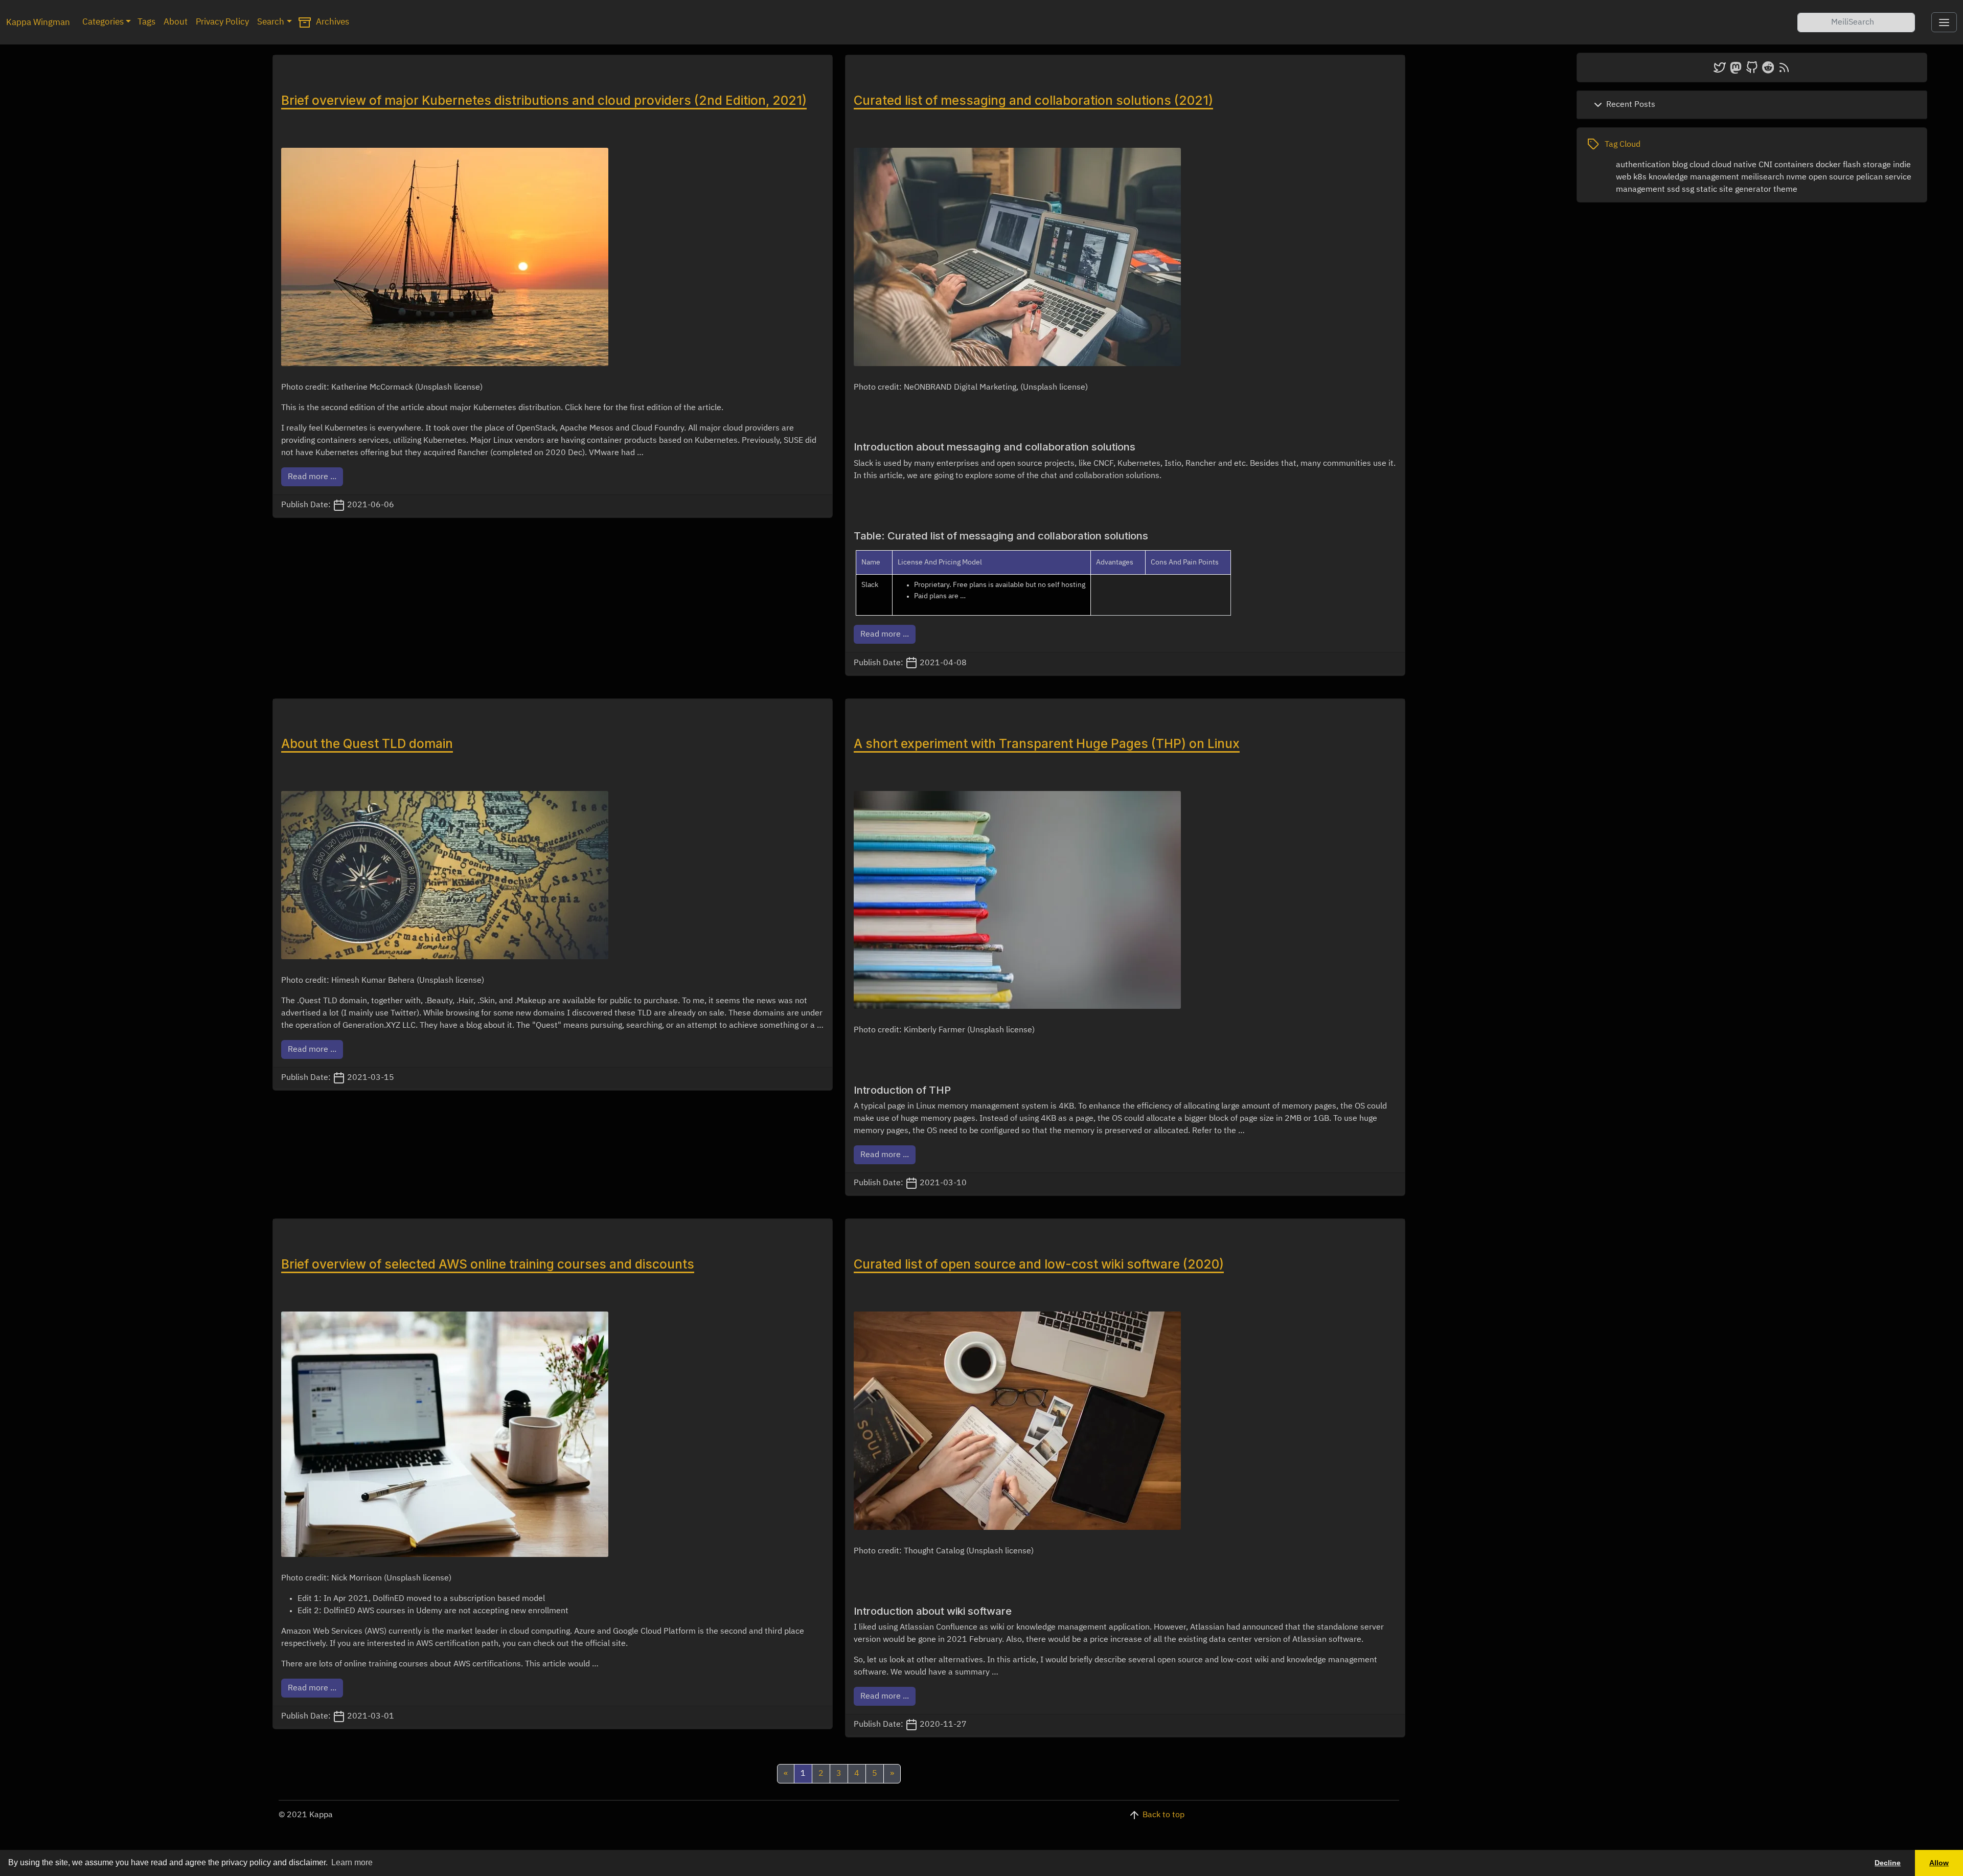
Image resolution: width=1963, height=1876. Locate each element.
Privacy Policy (222, 22)
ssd (1673, 190)
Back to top (1163, 1815)
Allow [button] (1939, 1863)
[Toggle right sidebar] (1944, 22)
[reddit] (1768, 67)
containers (1794, 165)
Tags (146, 22)
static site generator (1734, 190)
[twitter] (1720, 67)
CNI (1765, 165)
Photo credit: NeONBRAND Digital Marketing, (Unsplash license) (971, 388)
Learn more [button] (352, 1862)
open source (1831, 177)
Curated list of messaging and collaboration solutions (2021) (1033, 100)
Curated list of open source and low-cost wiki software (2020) (1039, 1264)
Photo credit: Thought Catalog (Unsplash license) (944, 1551)
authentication (1643, 165)
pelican (1869, 177)
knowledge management (1694, 177)
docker (1828, 165)
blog (1680, 165)
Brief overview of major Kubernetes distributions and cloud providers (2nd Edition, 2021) (544, 100)
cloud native (1734, 165)
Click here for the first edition (619, 408)
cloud (1699, 165)
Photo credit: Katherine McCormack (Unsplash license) (382, 388)
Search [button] (271, 22)
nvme (1796, 177)
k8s (1640, 177)
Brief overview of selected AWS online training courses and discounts (488, 1264)
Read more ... (312, 477)
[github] (1752, 67)
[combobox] (1856, 22)
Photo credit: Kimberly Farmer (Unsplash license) (944, 1030)
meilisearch (1763, 177)
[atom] (1784, 67)
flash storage (1867, 165)
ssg (1688, 190)
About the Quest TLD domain (367, 743)
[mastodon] (1736, 67)
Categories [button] (103, 22)
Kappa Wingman (38, 23)
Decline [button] (1888, 1863)
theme (1785, 190)
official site (606, 1644)
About (176, 22)
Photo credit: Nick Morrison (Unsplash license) (366, 1578)
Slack (870, 585)
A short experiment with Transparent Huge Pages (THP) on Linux (1047, 743)
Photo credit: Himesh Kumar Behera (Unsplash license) (383, 981)
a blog (471, 1026)
